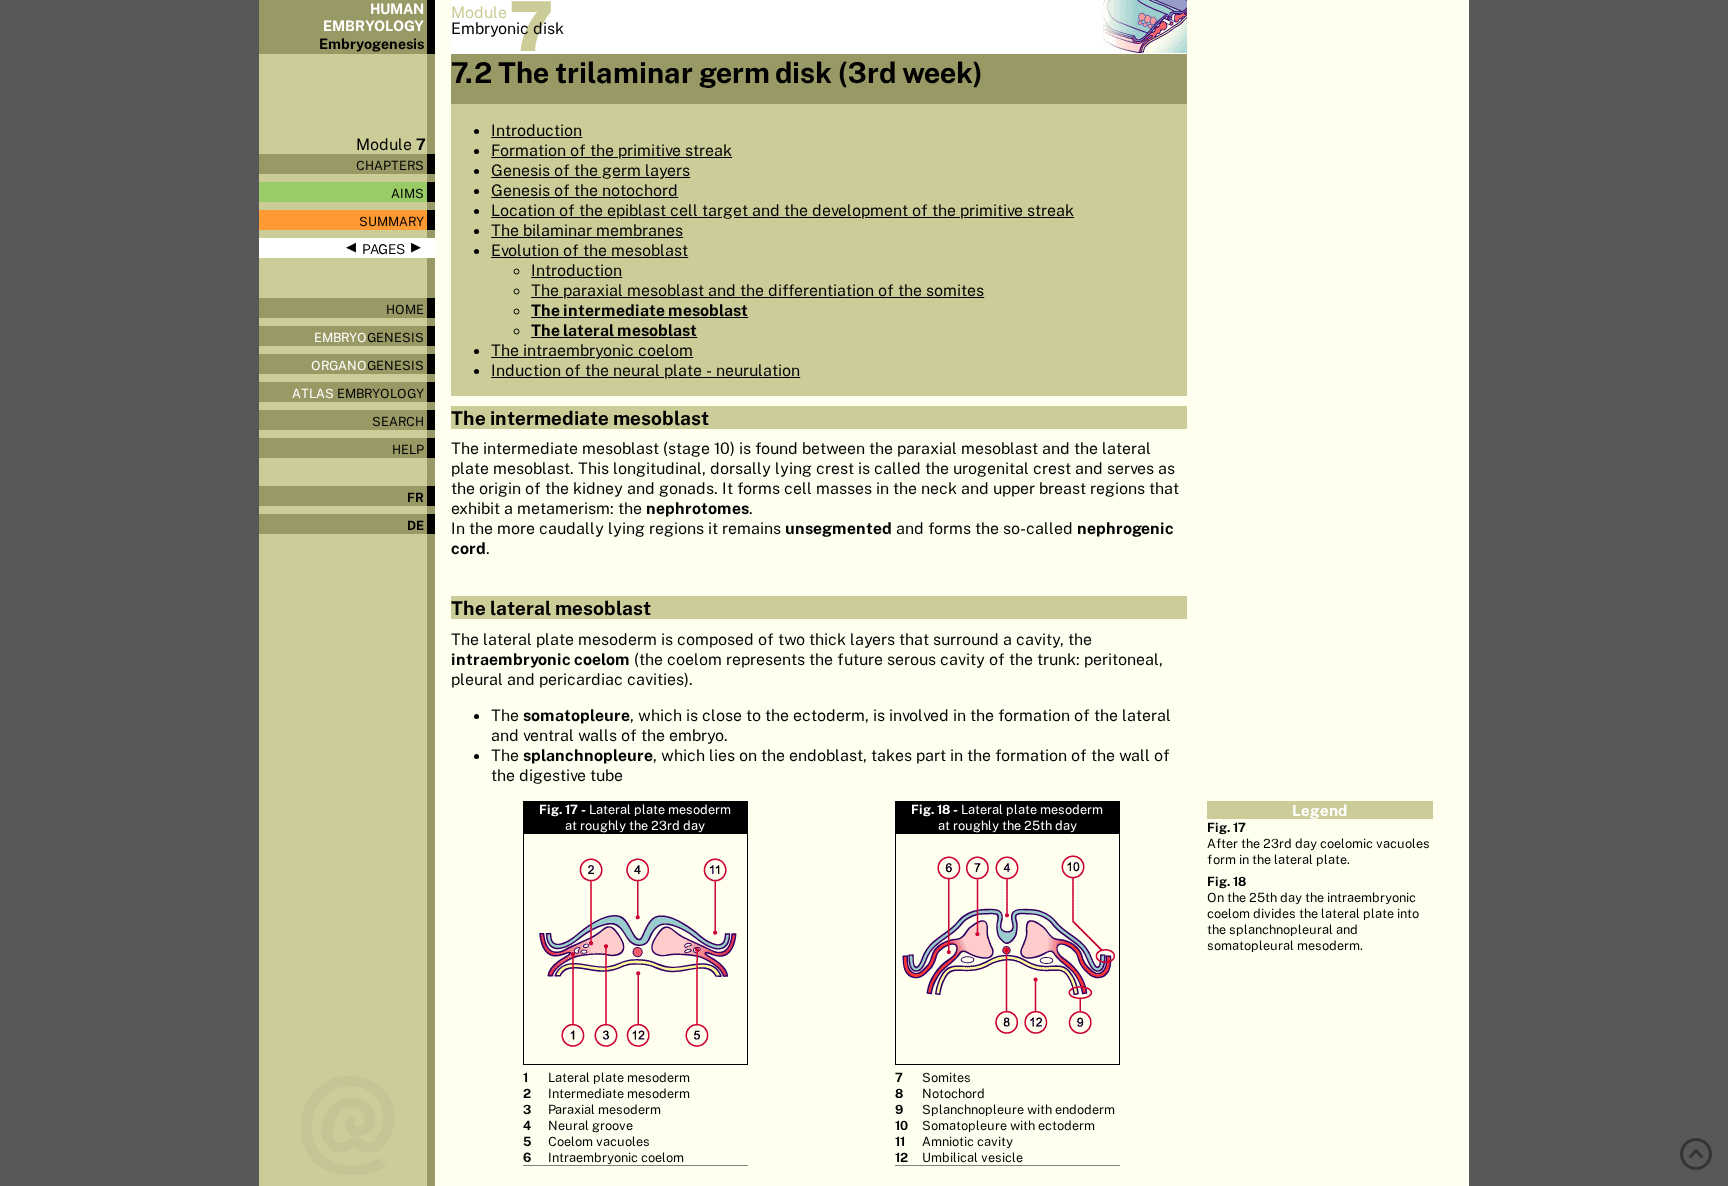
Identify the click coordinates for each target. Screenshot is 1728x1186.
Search (398, 421)
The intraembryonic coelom (592, 350)
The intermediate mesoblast (639, 310)
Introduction (536, 130)
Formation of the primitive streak (611, 150)
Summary (391, 221)
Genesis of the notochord (584, 190)
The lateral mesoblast (614, 330)
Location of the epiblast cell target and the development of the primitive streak (782, 210)
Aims (407, 193)
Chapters (390, 165)
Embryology (358, 393)
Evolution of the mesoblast (589, 250)
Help (408, 449)
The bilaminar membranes (587, 230)
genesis (369, 337)
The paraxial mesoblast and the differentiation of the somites (757, 290)
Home (405, 309)
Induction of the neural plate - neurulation (645, 370)
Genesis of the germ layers (590, 170)
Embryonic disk (507, 28)
